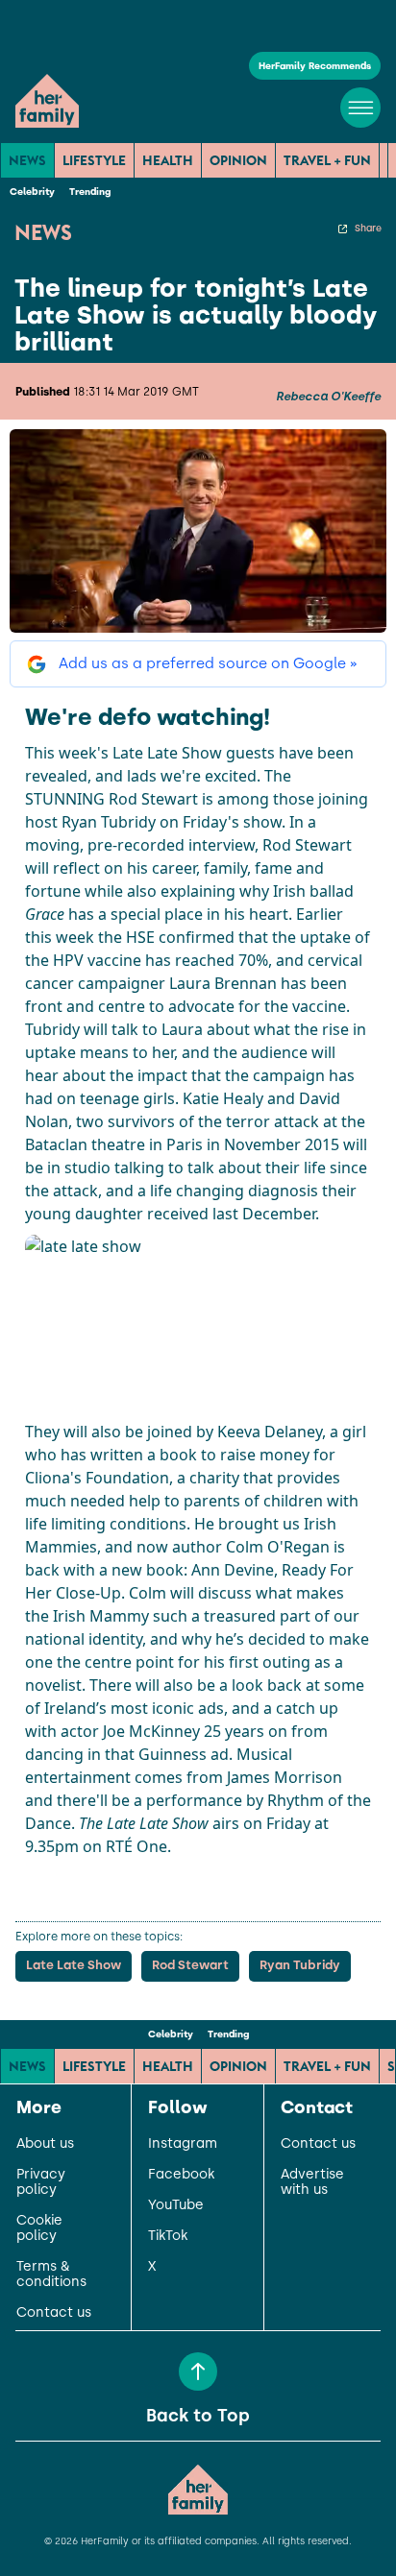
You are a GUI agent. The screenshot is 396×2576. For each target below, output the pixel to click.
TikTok (168, 2236)
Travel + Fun (327, 160)
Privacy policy (41, 2182)
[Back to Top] (198, 2371)
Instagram (183, 2144)
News (27, 160)
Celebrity (32, 192)
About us (45, 2144)
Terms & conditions (51, 2275)
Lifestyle (94, 160)
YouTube (176, 2205)
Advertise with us (312, 2182)
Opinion (238, 160)
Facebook (181, 2175)
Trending (90, 192)
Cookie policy (39, 2228)
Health (168, 160)
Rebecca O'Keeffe (328, 397)
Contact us (54, 2313)
